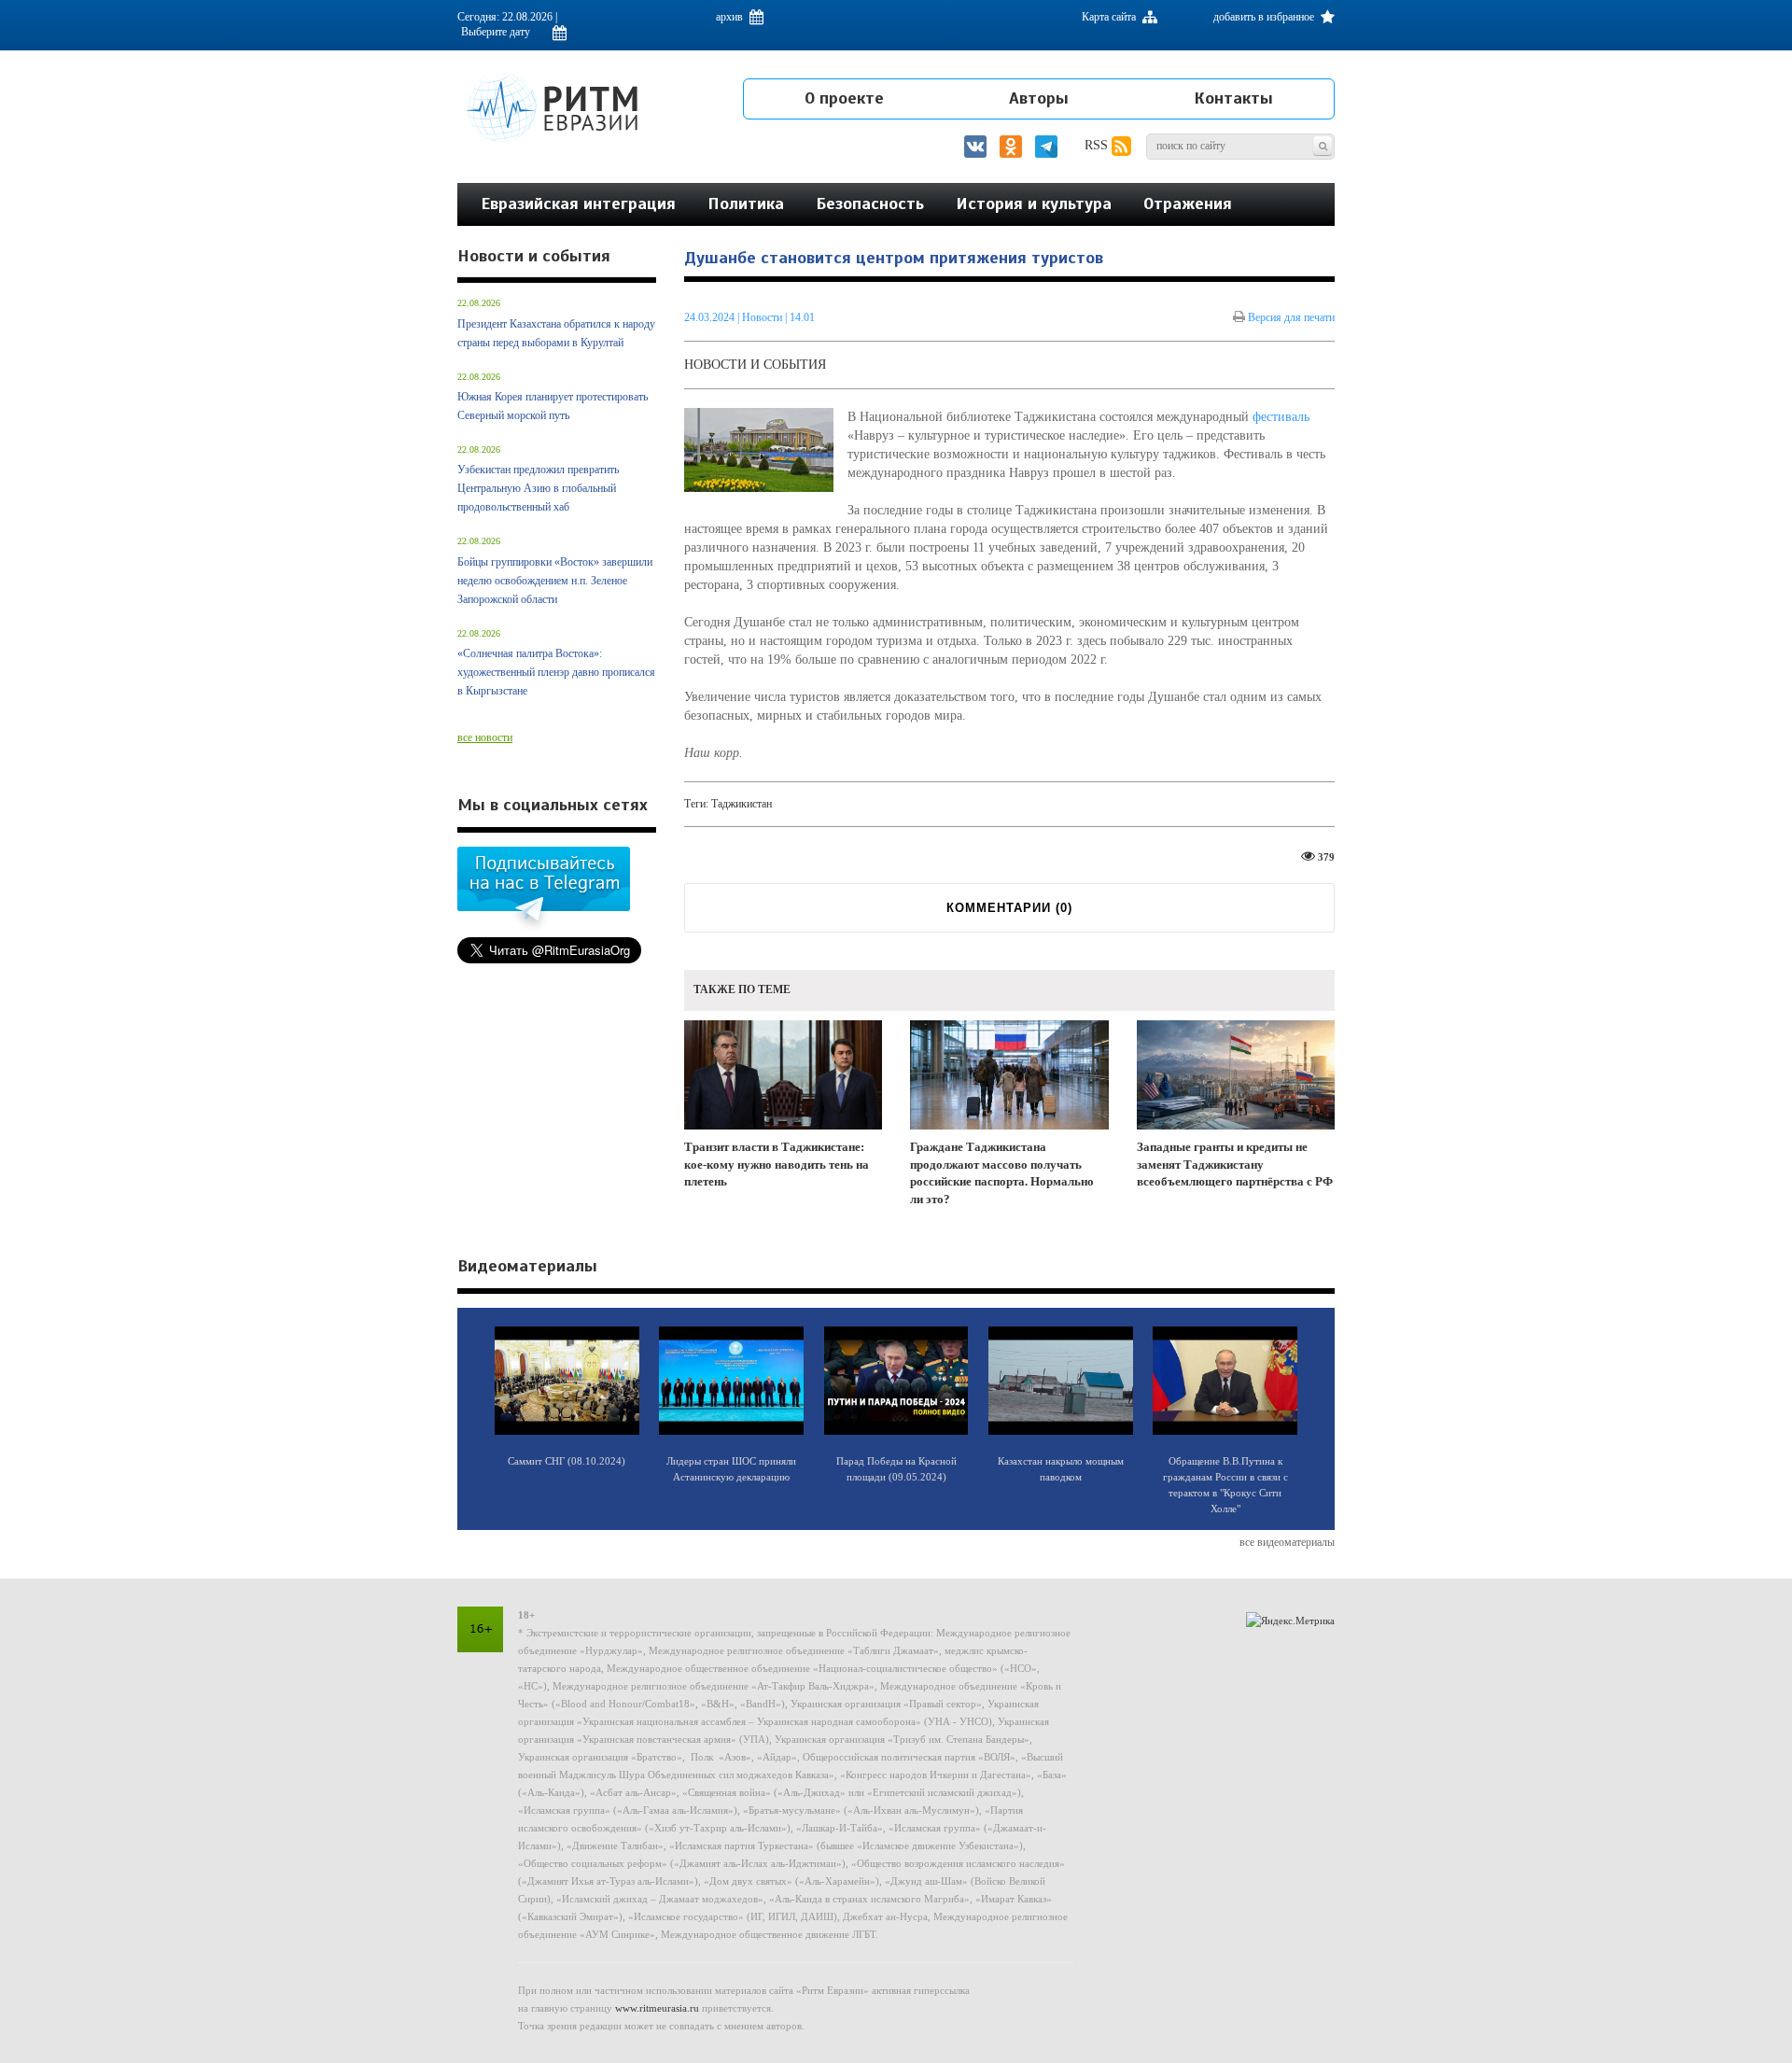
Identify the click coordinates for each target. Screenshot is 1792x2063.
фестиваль (1281, 417)
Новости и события (755, 365)
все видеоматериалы (1287, 1542)
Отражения (1188, 203)
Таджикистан (742, 804)
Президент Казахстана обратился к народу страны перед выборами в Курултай (556, 333)
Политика (746, 203)
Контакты (1233, 98)
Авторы (1039, 98)
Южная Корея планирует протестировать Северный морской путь (553, 406)
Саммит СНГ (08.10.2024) (567, 1461)
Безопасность (870, 203)
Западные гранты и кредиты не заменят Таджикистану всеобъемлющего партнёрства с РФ (1235, 1164)
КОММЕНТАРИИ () (1009, 908)
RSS (1098, 145)
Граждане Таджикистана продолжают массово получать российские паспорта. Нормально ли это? (1002, 1173)
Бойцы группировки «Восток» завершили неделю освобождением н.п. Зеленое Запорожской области (555, 581)
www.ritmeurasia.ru (657, 2008)
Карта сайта (1110, 17)
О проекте (844, 98)
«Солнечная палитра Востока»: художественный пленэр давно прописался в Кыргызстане (556, 672)
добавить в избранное (1265, 17)
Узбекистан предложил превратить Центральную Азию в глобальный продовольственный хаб (538, 488)
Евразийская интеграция (578, 203)
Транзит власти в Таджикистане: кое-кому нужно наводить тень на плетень (777, 1164)
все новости (485, 737)
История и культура (1034, 203)
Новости (763, 317)
